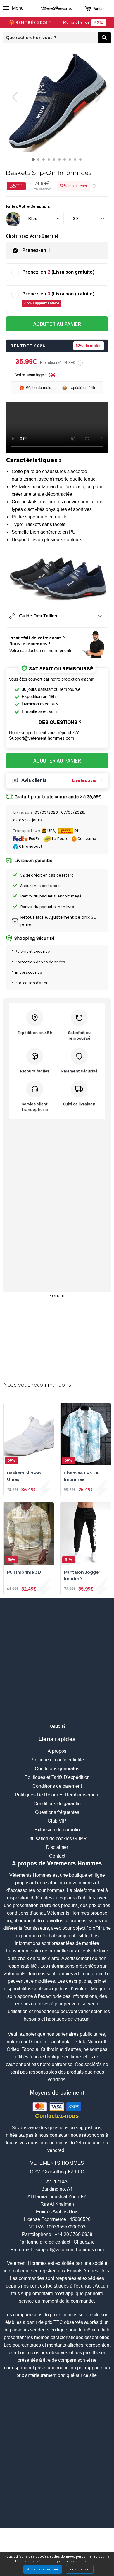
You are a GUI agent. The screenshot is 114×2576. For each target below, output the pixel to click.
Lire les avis (84, 780)
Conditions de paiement (57, 1786)
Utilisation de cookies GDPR (57, 1838)
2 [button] (40, 161)
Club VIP (57, 1821)
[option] (57, 101)
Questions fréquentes (57, 1812)
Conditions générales (57, 1769)
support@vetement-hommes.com (70, 2250)
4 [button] (50, 161)
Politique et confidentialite (57, 1760)
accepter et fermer (43, 2569)
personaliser (80, 2569)
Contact (57, 1856)
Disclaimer (57, 1847)
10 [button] (82, 161)
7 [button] (66, 161)
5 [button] (55, 161)
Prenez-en (36, 250)
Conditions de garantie (57, 1804)
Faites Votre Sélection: (28, 206)
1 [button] (34, 161)
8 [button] (71, 161)
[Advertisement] (57, 1336)
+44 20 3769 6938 (74, 2234)
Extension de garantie (57, 1830)
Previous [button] (11, 97)
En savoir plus (75, 2561)
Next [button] (103, 97)
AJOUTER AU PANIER (57, 324)
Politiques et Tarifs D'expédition (57, 1777)
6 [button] (61, 161)
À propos (57, 1751)
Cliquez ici (85, 2242)
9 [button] (76, 161)
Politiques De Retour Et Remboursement (57, 1795)
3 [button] (45, 161)
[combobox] (50, 38)
